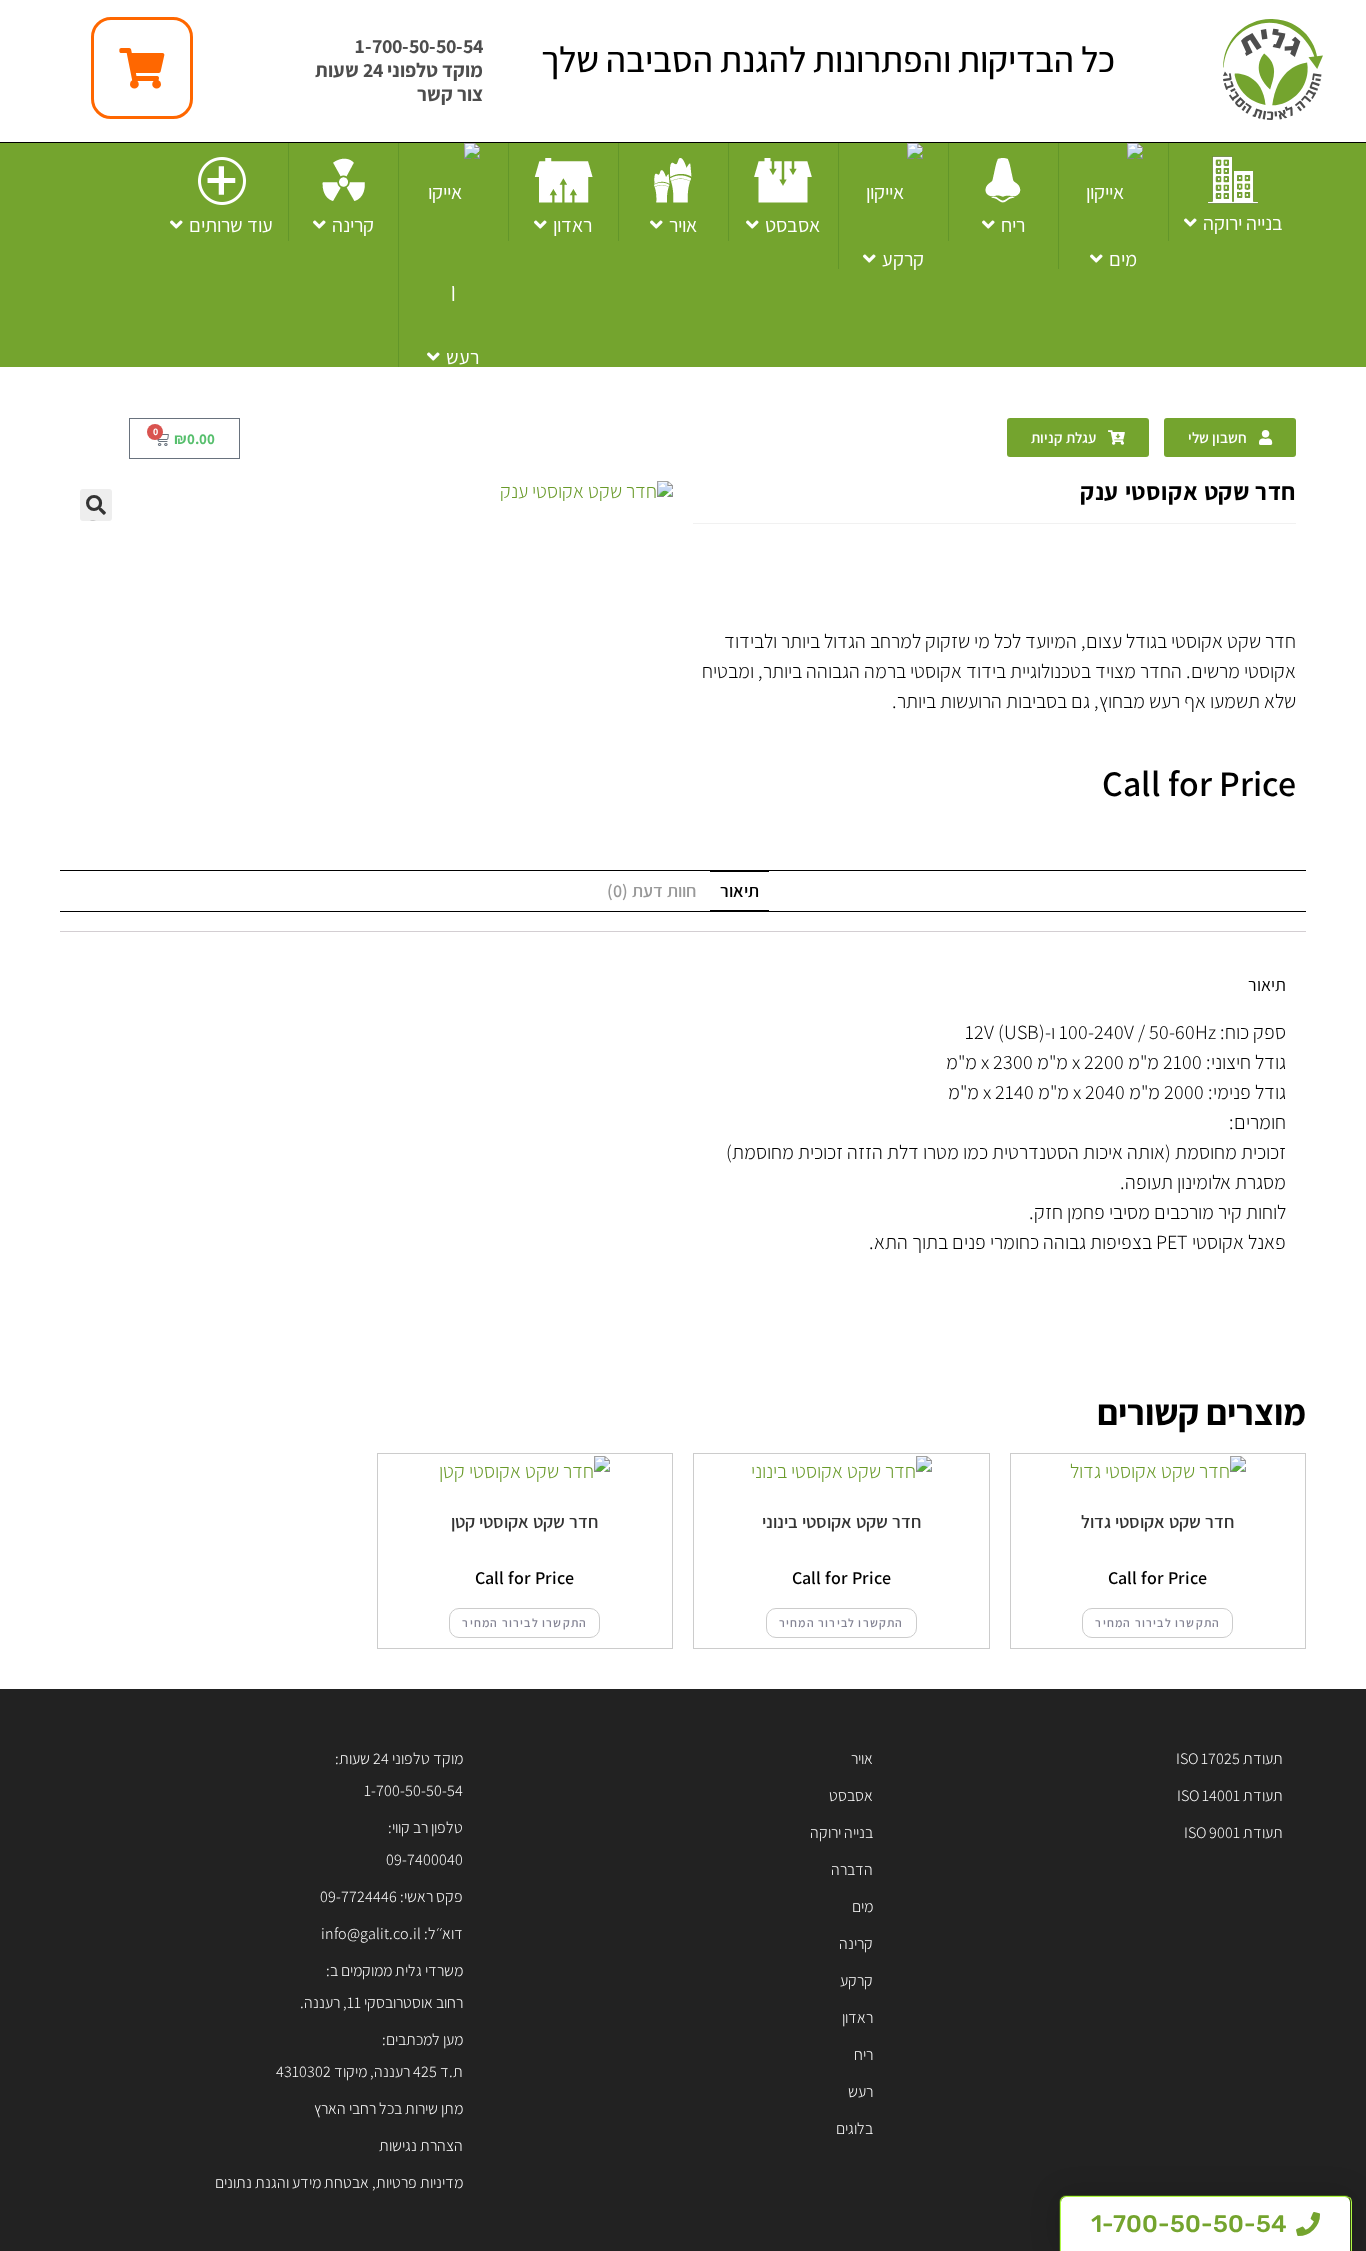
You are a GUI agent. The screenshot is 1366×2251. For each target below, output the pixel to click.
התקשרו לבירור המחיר (1157, 1622)
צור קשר (450, 94)
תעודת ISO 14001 (1230, 1795)
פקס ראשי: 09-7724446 (391, 1896)
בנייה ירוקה (841, 1832)
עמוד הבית (1263, 569)
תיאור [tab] (739, 890)
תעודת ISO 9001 (1233, 1832)
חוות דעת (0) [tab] (651, 890)
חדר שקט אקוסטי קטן (524, 1521)
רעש (860, 2091)
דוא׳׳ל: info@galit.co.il (392, 1933)
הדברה (852, 1869)
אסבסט (851, 1795)
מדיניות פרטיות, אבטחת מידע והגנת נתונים (339, 2182)
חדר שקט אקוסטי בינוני (841, 1521)
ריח (863, 2054)
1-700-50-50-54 (419, 46)
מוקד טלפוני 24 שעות (399, 70)
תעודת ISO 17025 (1229, 1758)
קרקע (856, 1980)
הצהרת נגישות (421, 2145)
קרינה (856, 1943)
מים (862, 1906)
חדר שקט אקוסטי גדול (1157, 1521)
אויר (862, 1758)
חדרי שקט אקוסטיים (1149, 569)
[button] (96, 505)
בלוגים (854, 2128)
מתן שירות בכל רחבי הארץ (388, 2108)
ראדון (857, 2017)
